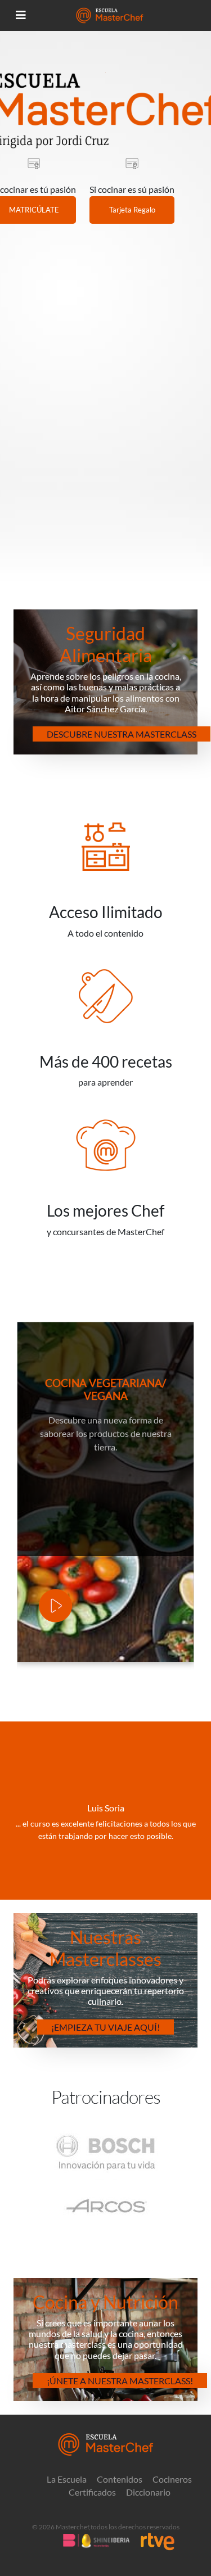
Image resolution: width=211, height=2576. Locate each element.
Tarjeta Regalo (132, 210)
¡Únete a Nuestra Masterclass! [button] (120, 2381)
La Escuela (67, 2479)
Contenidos (120, 2479)
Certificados (92, 2492)
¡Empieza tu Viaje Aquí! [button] (105, 2027)
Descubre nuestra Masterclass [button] (122, 734)
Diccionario (148, 2492)
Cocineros (172, 2479)
